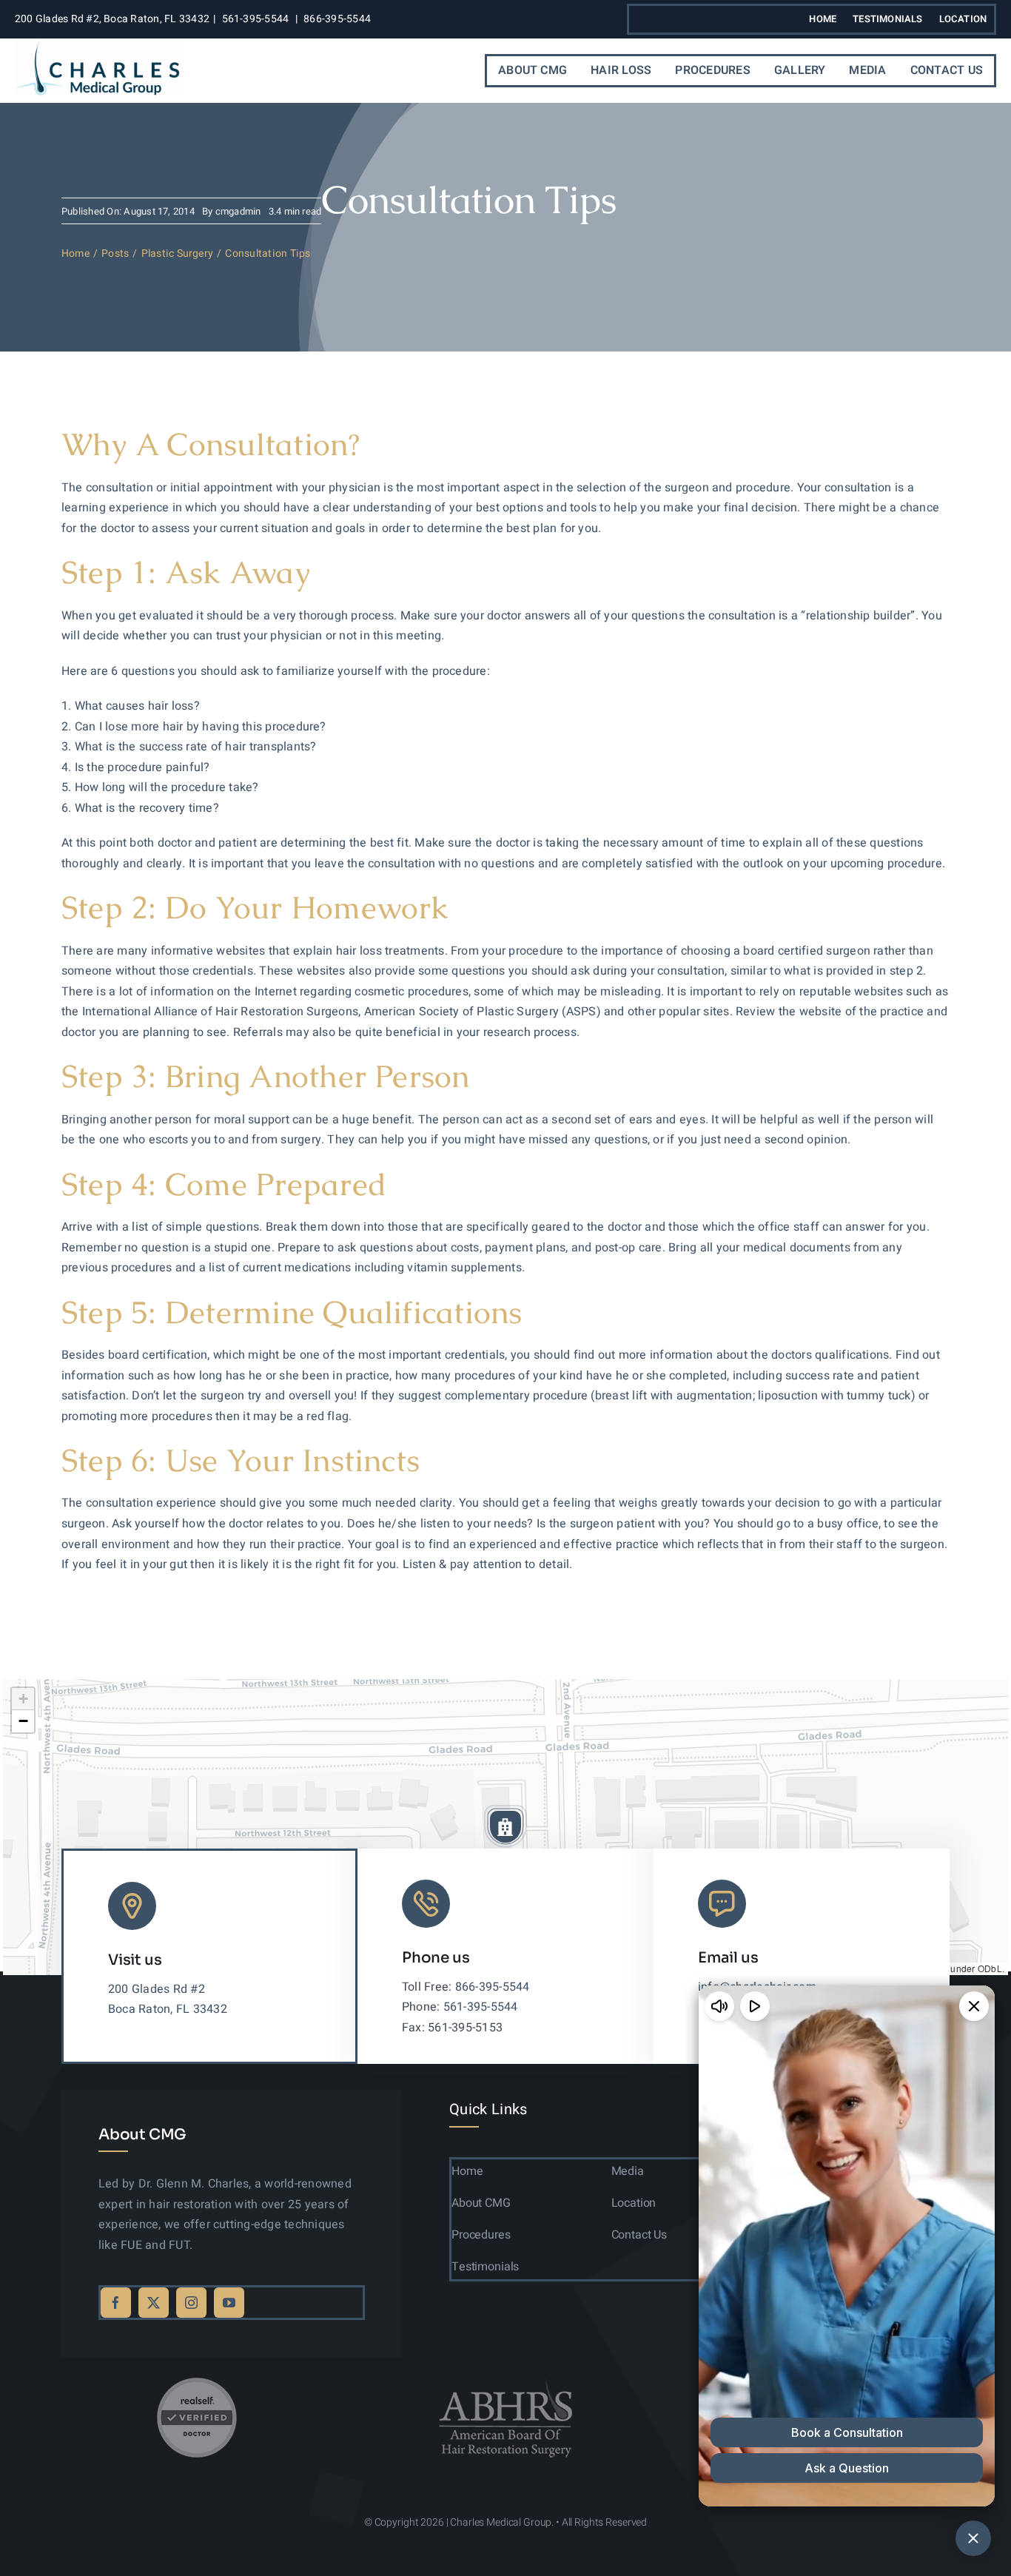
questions (148, 671)
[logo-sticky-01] (97, 46)
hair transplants (268, 747)
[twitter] (154, 2303)
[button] (505, 1826)
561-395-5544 (256, 19)
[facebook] (116, 2303)
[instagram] (191, 2303)
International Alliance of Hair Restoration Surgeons (220, 1012)
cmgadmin (238, 211)
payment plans (525, 1248)
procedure (763, 488)
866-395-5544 (337, 19)
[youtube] (229, 2303)
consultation (742, 616)
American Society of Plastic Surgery (461, 1012)
